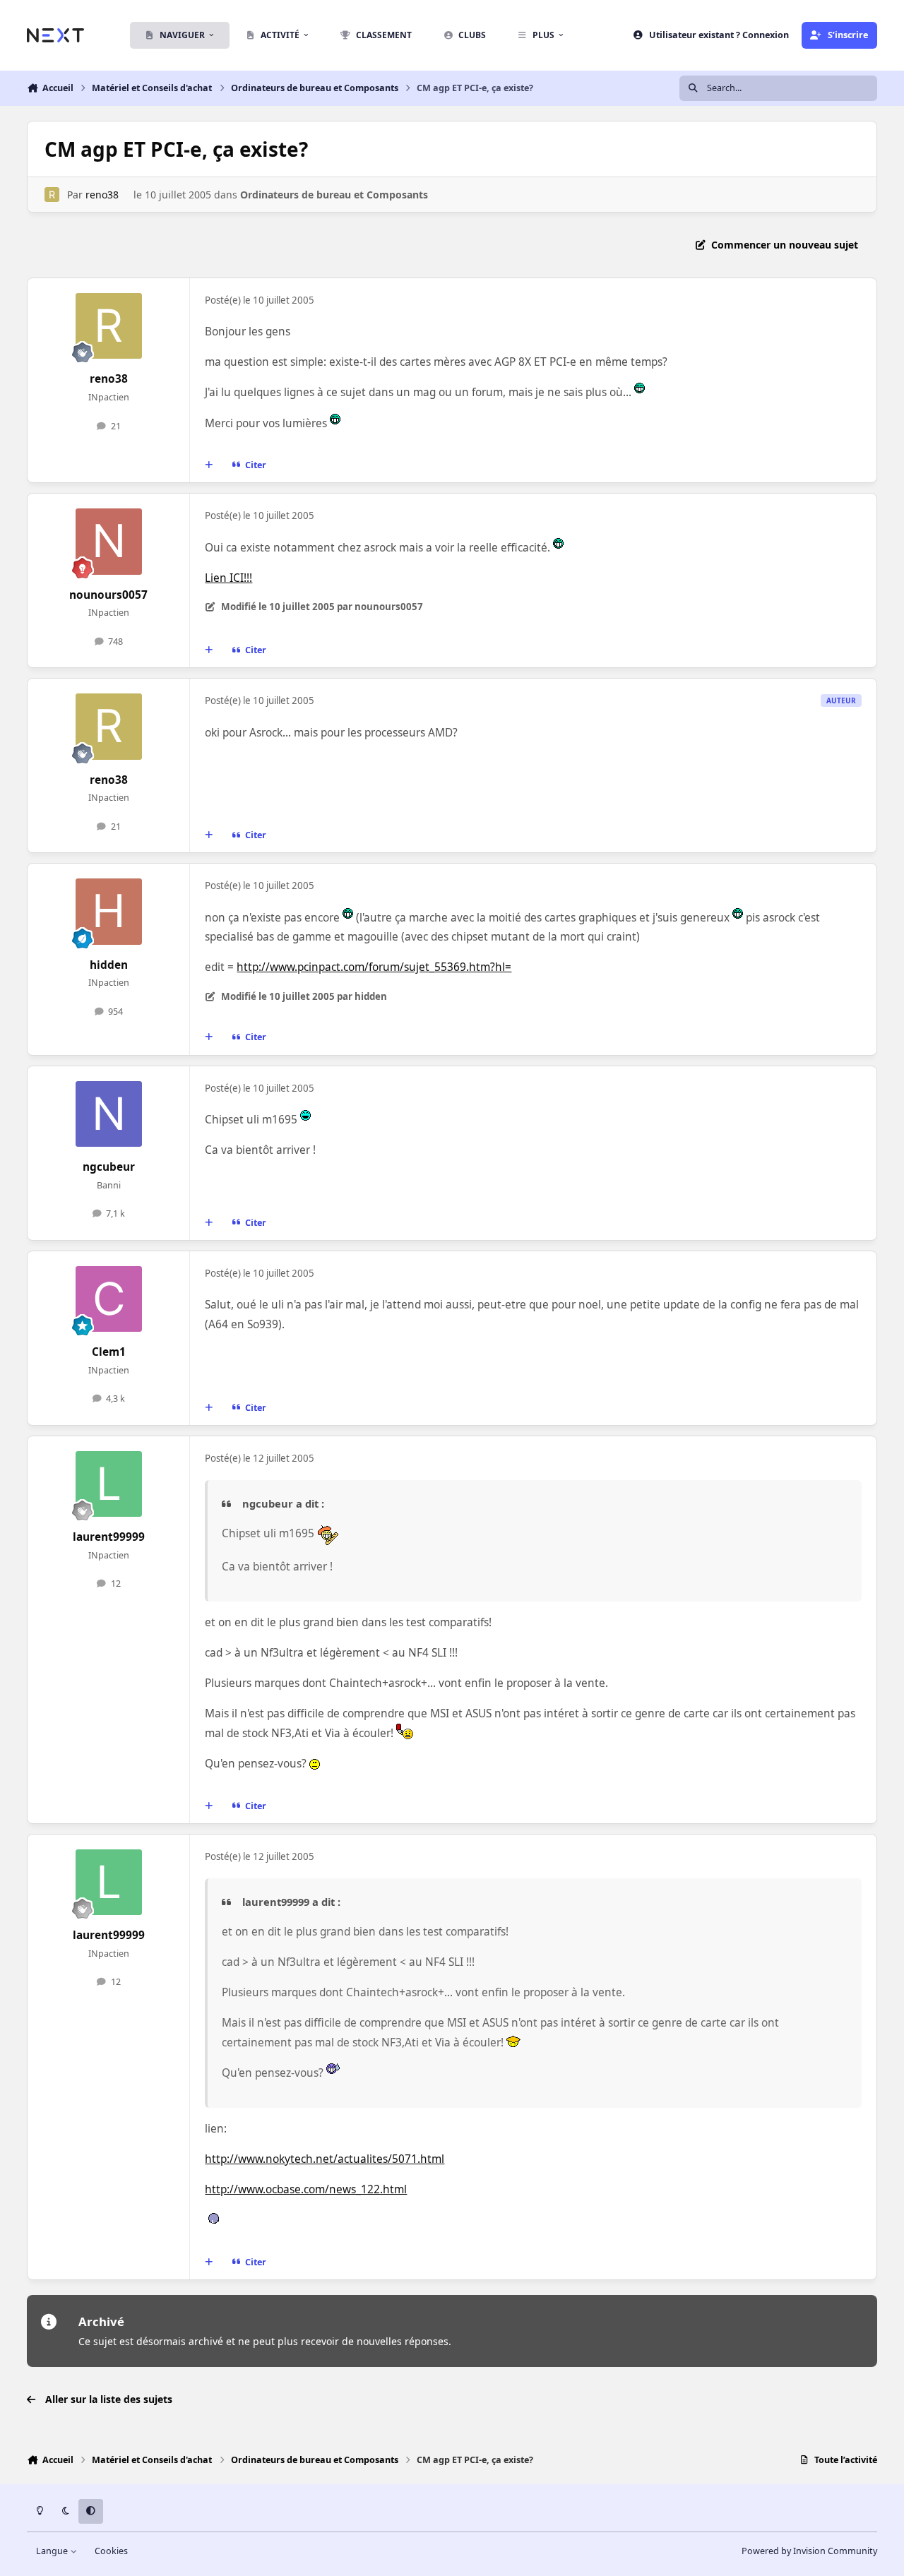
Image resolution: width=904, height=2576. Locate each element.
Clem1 (109, 1352)
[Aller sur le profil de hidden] (109, 912)
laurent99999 (109, 1537)
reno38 (102, 195)
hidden (109, 965)
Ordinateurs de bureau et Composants (334, 195)
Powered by (809, 2551)
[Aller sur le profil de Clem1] (109, 1299)
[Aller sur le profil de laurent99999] (109, 1484)
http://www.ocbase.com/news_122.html (306, 2189)
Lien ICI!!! (228, 578)
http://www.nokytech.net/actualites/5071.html (325, 2159)
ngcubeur (109, 1167)
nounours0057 (108, 595)
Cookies (111, 2551)
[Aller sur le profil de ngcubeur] (109, 1114)
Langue (53, 2551)
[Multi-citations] (209, 465)
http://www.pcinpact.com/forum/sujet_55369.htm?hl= (374, 967)
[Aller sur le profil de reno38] (52, 195)
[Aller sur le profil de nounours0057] (109, 542)
